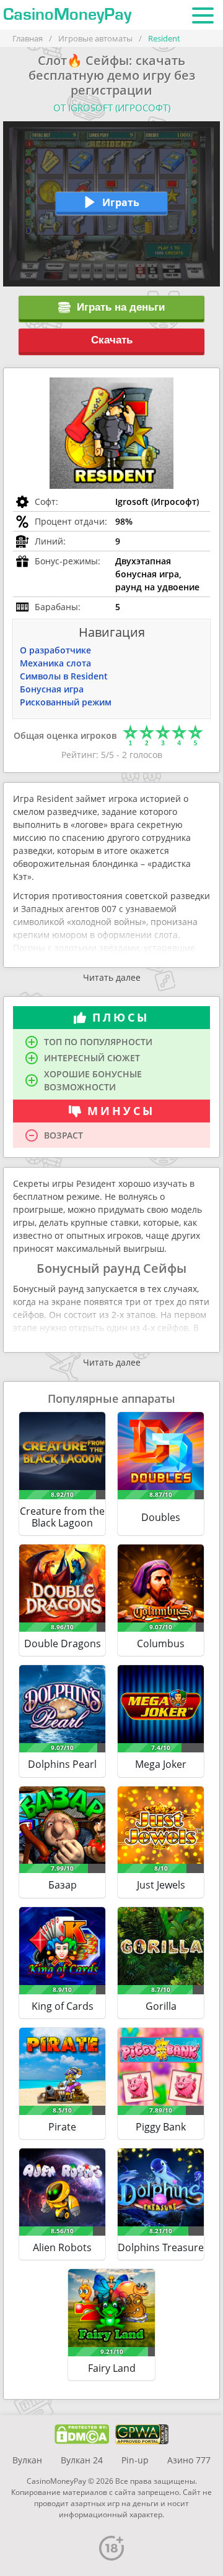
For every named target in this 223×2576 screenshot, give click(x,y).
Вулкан (27, 2460)
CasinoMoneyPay (67, 15)
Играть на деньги (121, 307)
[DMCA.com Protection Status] (82, 2434)
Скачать (112, 340)
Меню (203, 15)
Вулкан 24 (82, 2460)
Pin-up (135, 2460)
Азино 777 (189, 2460)
